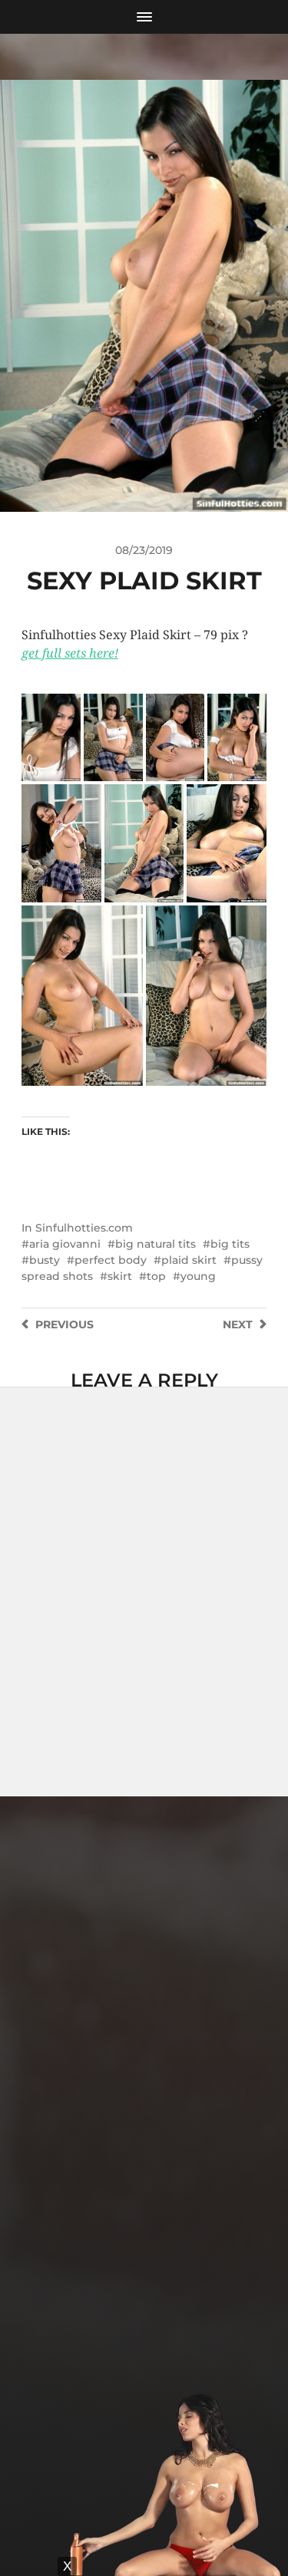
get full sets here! (70, 653)
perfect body (111, 1260)
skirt (120, 1276)
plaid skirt (189, 1260)
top (156, 1276)
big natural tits (156, 1244)
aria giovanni (65, 1244)
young (198, 1276)
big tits (230, 1244)
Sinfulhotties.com (84, 1228)
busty (45, 1260)
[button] (51, 737)
